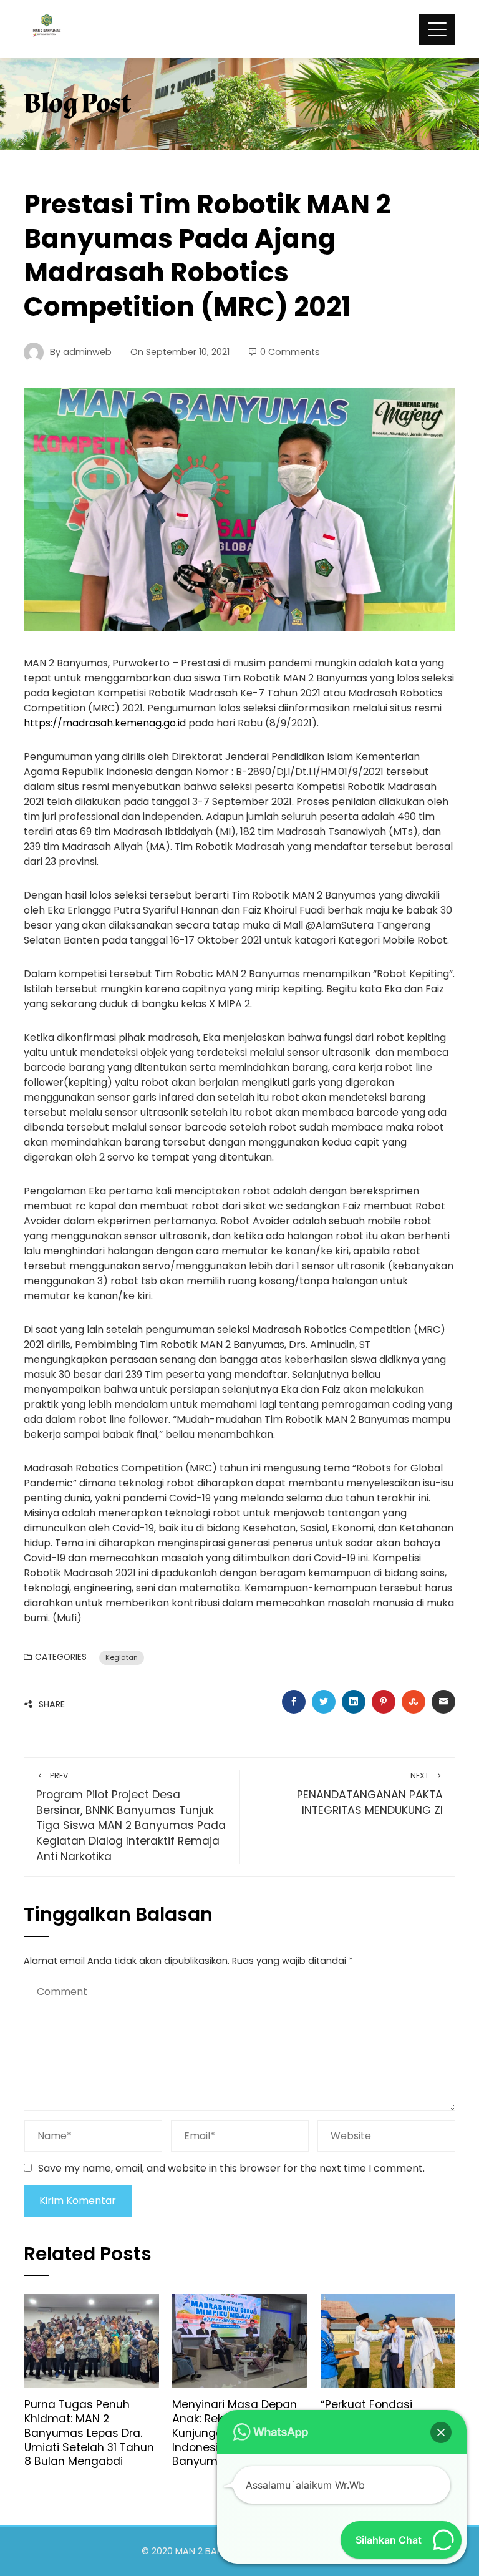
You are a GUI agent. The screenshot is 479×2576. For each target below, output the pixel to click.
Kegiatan (122, 1657)
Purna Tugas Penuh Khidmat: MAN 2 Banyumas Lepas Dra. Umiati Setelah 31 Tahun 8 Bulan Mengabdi (89, 2433)
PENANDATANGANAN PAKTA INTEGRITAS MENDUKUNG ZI (370, 1794)
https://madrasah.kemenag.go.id (105, 723)
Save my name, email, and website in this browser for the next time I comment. (231, 2168)
